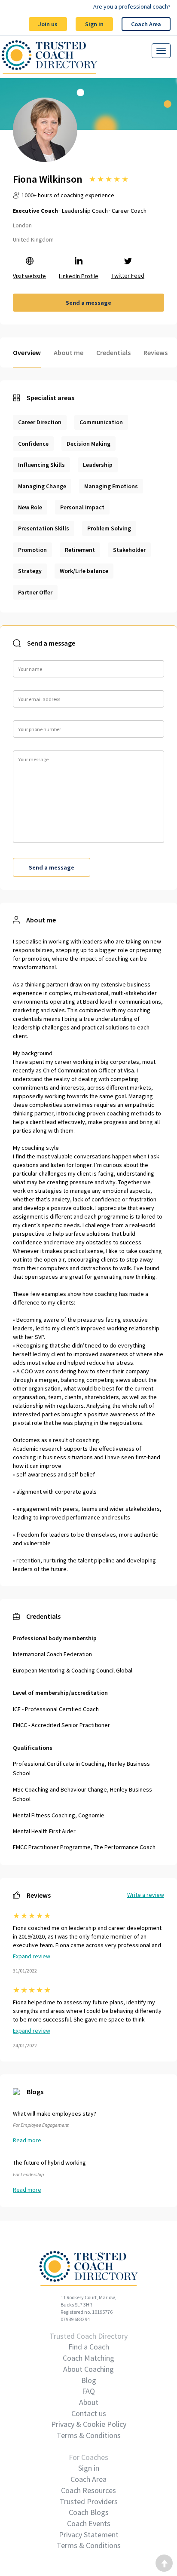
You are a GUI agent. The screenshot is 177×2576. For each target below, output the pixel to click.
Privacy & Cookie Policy (89, 2424)
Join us (48, 24)
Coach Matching (88, 2358)
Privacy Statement (89, 2535)
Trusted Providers (89, 2501)
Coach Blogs (89, 2512)
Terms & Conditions (89, 2435)
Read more (27, 2140)
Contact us (89, 2413)
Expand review (32, 1956)
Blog (89, 2380)
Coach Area (146, 24)
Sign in (94, 24)
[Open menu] (161, 51)
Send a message (88, 303)
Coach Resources (88, 2490)
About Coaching (88, 2369)
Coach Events (89, 2523)
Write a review (146, 1895)
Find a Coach (89, 2347)
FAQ (88, 2391)
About (89, 2402)
